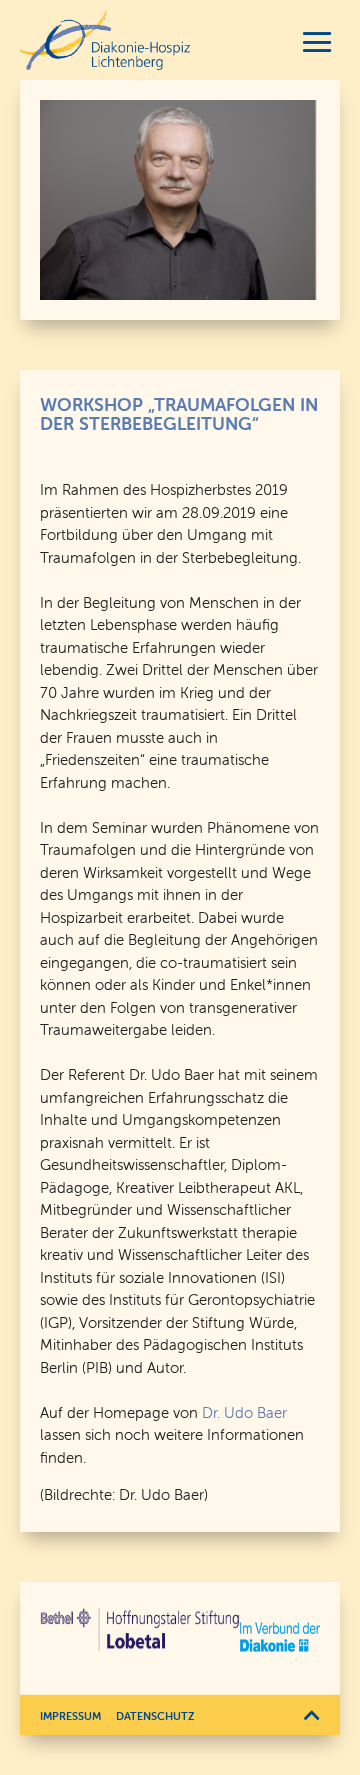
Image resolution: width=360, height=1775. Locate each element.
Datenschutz (155, 1716)
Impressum (70, 1716)
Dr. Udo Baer (244, 1412)
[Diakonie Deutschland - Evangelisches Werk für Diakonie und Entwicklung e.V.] (280, 1637)
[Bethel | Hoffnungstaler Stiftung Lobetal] (140, 1629)
